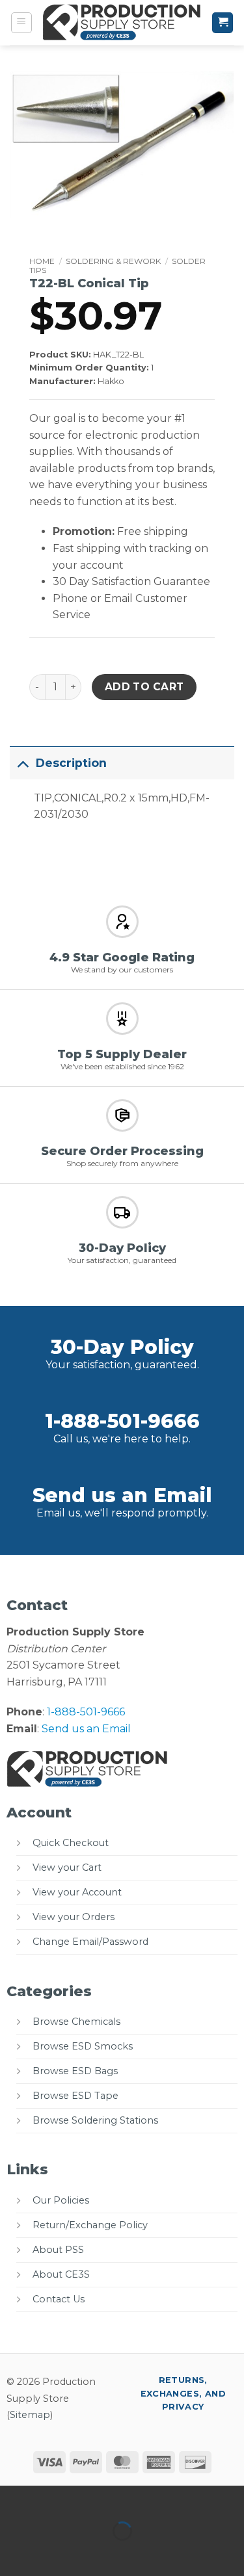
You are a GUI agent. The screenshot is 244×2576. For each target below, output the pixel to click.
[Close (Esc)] (127, 2498)
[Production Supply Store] (122, 22)
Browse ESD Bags (75, 2071)
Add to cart (144, 687)
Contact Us (59, 2299)
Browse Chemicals (76, 2022)
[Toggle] (22, 763)
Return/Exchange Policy (90, 2225)
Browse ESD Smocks (83, 2046)
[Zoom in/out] (13, 2498)
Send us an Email (122, 1495)
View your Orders (74, 1917)
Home (42, 261)
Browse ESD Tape (75, 2096)
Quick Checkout (71, 1843)
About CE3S (61, 2274)
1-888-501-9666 (122, 1421)
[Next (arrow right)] (51, 2554)
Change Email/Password (90, 1942)
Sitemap (30, 2415)
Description (71, 763)
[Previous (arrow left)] (13, 2554)
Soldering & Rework (113, 261)
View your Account (77, 1892)
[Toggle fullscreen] (51, 2498)
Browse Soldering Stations (95, 2120)
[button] (21, 23)
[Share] (89, 2498)
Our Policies (61, 2200)
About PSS (58, 2250)
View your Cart (67, 1867)
